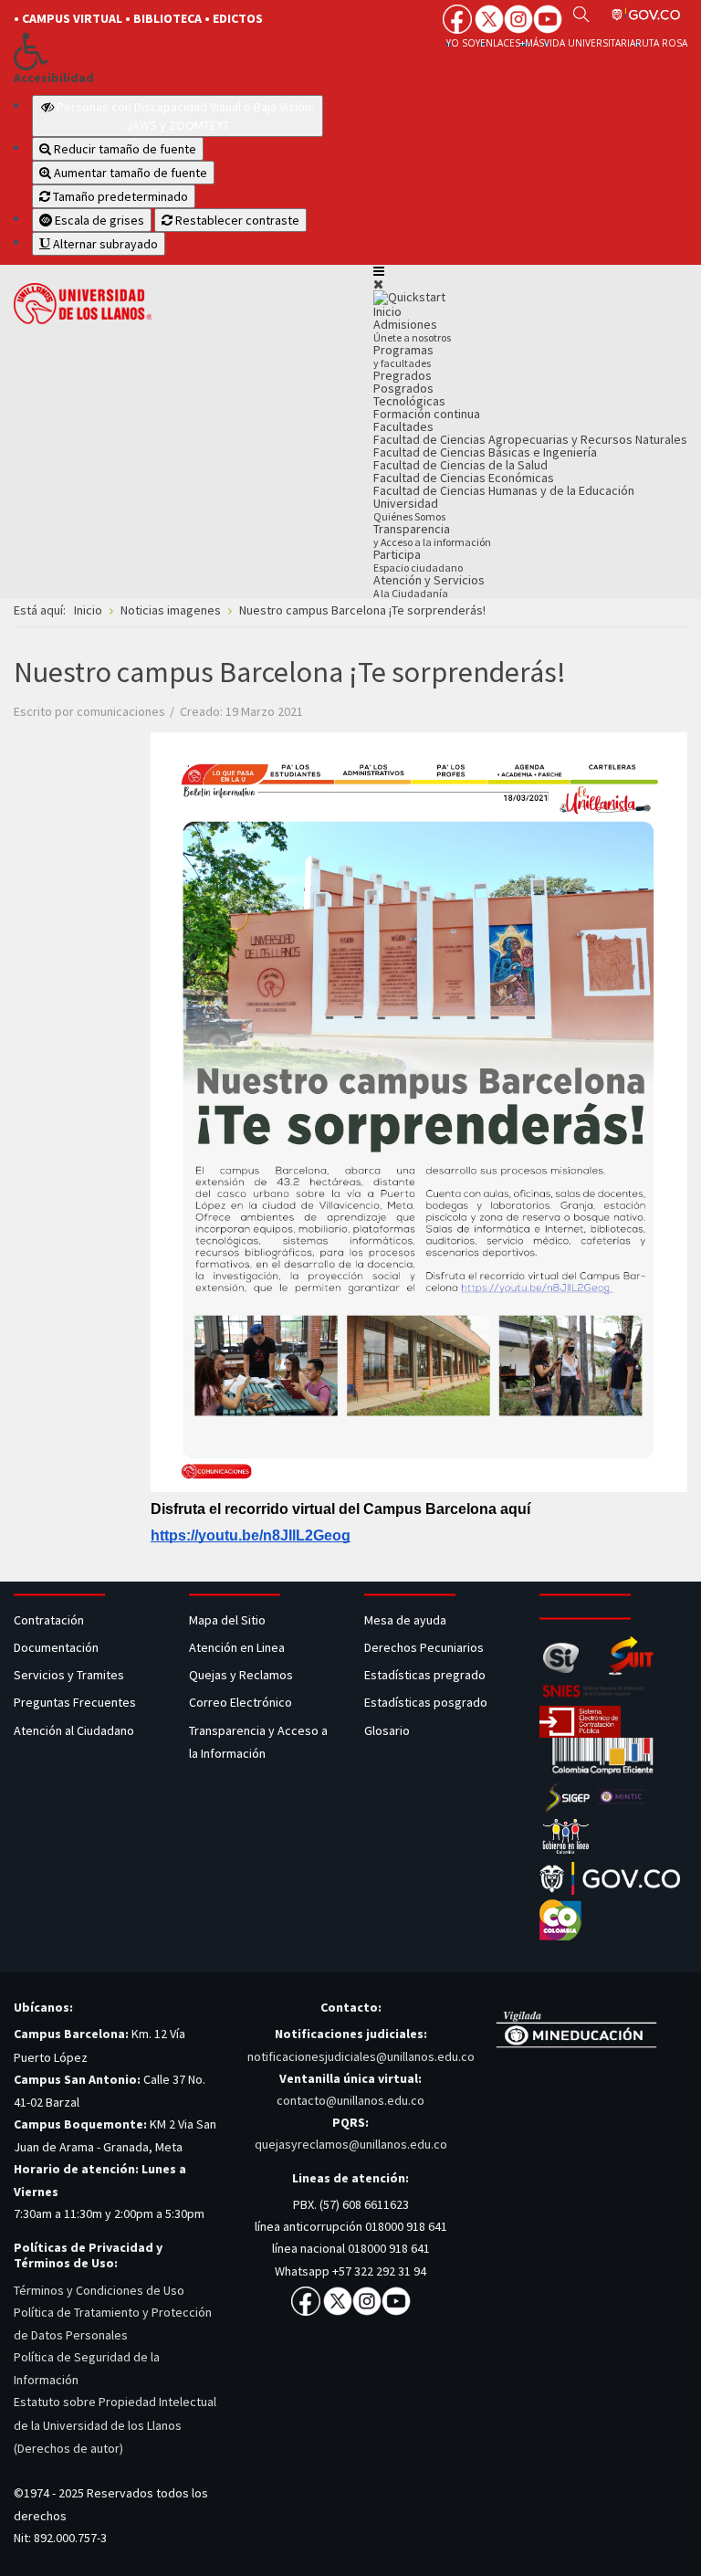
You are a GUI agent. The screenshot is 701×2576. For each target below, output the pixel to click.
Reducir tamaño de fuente (124, 149)
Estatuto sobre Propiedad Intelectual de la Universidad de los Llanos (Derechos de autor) (115, 2424)
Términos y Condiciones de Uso (99, 2290)
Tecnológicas (409, 401)
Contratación (50, 1620)
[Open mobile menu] (379, 271)
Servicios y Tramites (70, 1675)
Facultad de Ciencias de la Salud (460, 465)
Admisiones (412, 330)
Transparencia (432, 535)
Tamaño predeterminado (119, 196)
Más (534, 43)
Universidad (409, 509)
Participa (418, 560)
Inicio (387, 311)
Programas (403, 356)
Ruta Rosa (661, 43)
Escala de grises (98, 220)
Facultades (403, 426)
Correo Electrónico (243, 1702)
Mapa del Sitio (229, 1620)
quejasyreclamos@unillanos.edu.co (351, 2144)
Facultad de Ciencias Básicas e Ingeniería (485, 452)
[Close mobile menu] (378, 284)
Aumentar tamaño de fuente (129, 173)
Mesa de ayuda (405, 1620)
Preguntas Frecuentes (75, 1702)
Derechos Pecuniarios (424, 1647)
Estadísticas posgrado (426, 1702)
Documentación (56, 1647)
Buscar (581, 14)
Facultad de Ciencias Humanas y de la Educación (504, 490)
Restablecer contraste (236, 220)
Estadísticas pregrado (425, 1675)
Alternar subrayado (104, 244)
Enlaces (500, 43)
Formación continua (427, 414)
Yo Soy (463, 43)
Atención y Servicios (429, 586)
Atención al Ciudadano (74, 1730)
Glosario (388, 1730)
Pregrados (403, 375)
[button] (168, 51)
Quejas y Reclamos (242, 1675)
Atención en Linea (237, 1647)
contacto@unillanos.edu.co (350, 2100)
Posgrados (403, 388)
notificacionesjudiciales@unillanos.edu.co (361, 2056)
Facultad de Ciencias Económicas (464, 478)
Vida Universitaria (590, 43)
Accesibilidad (54, 78)
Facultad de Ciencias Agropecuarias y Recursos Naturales (530, 439)
